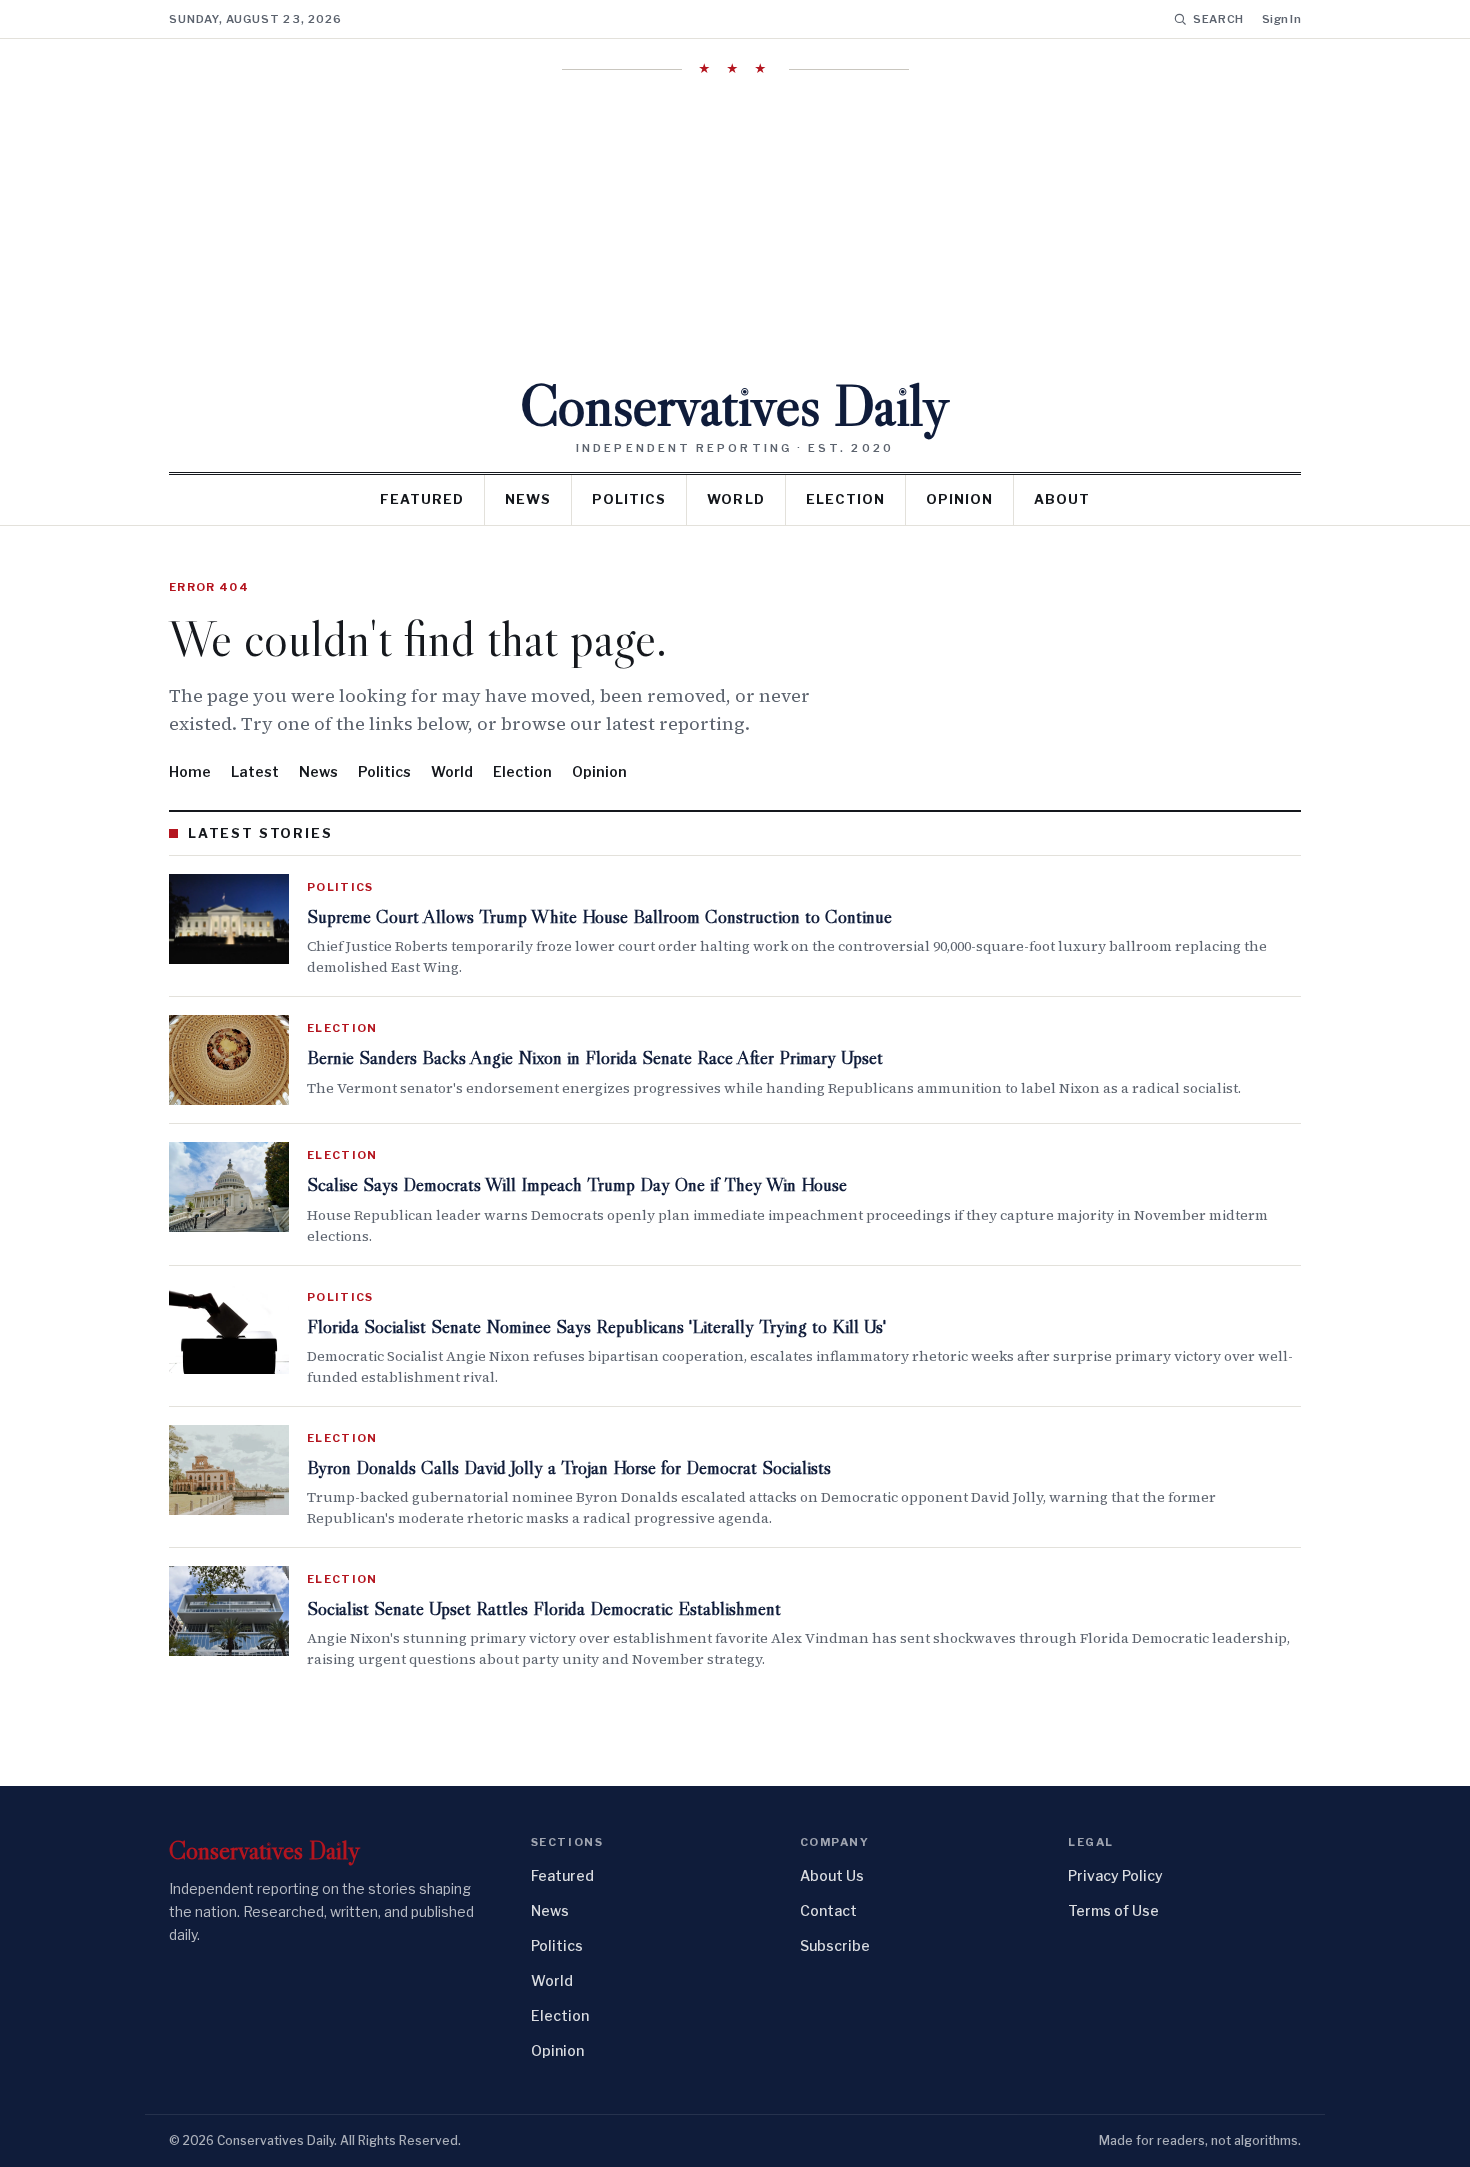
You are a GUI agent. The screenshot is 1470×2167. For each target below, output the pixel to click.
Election (845, 499)
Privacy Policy (1115, 1875)
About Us (832, 1875)
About (1062, 499)
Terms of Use (1113, 1910)
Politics (629, 499)
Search (1218, 19)
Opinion (959, 499)
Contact (828, 1910)
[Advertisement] (735, 227)
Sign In (1281, 19)
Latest (255, 771)
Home (190, 771)
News (528, 499)
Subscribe (835, 1945)
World (735, 499)
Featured (422, 499)
